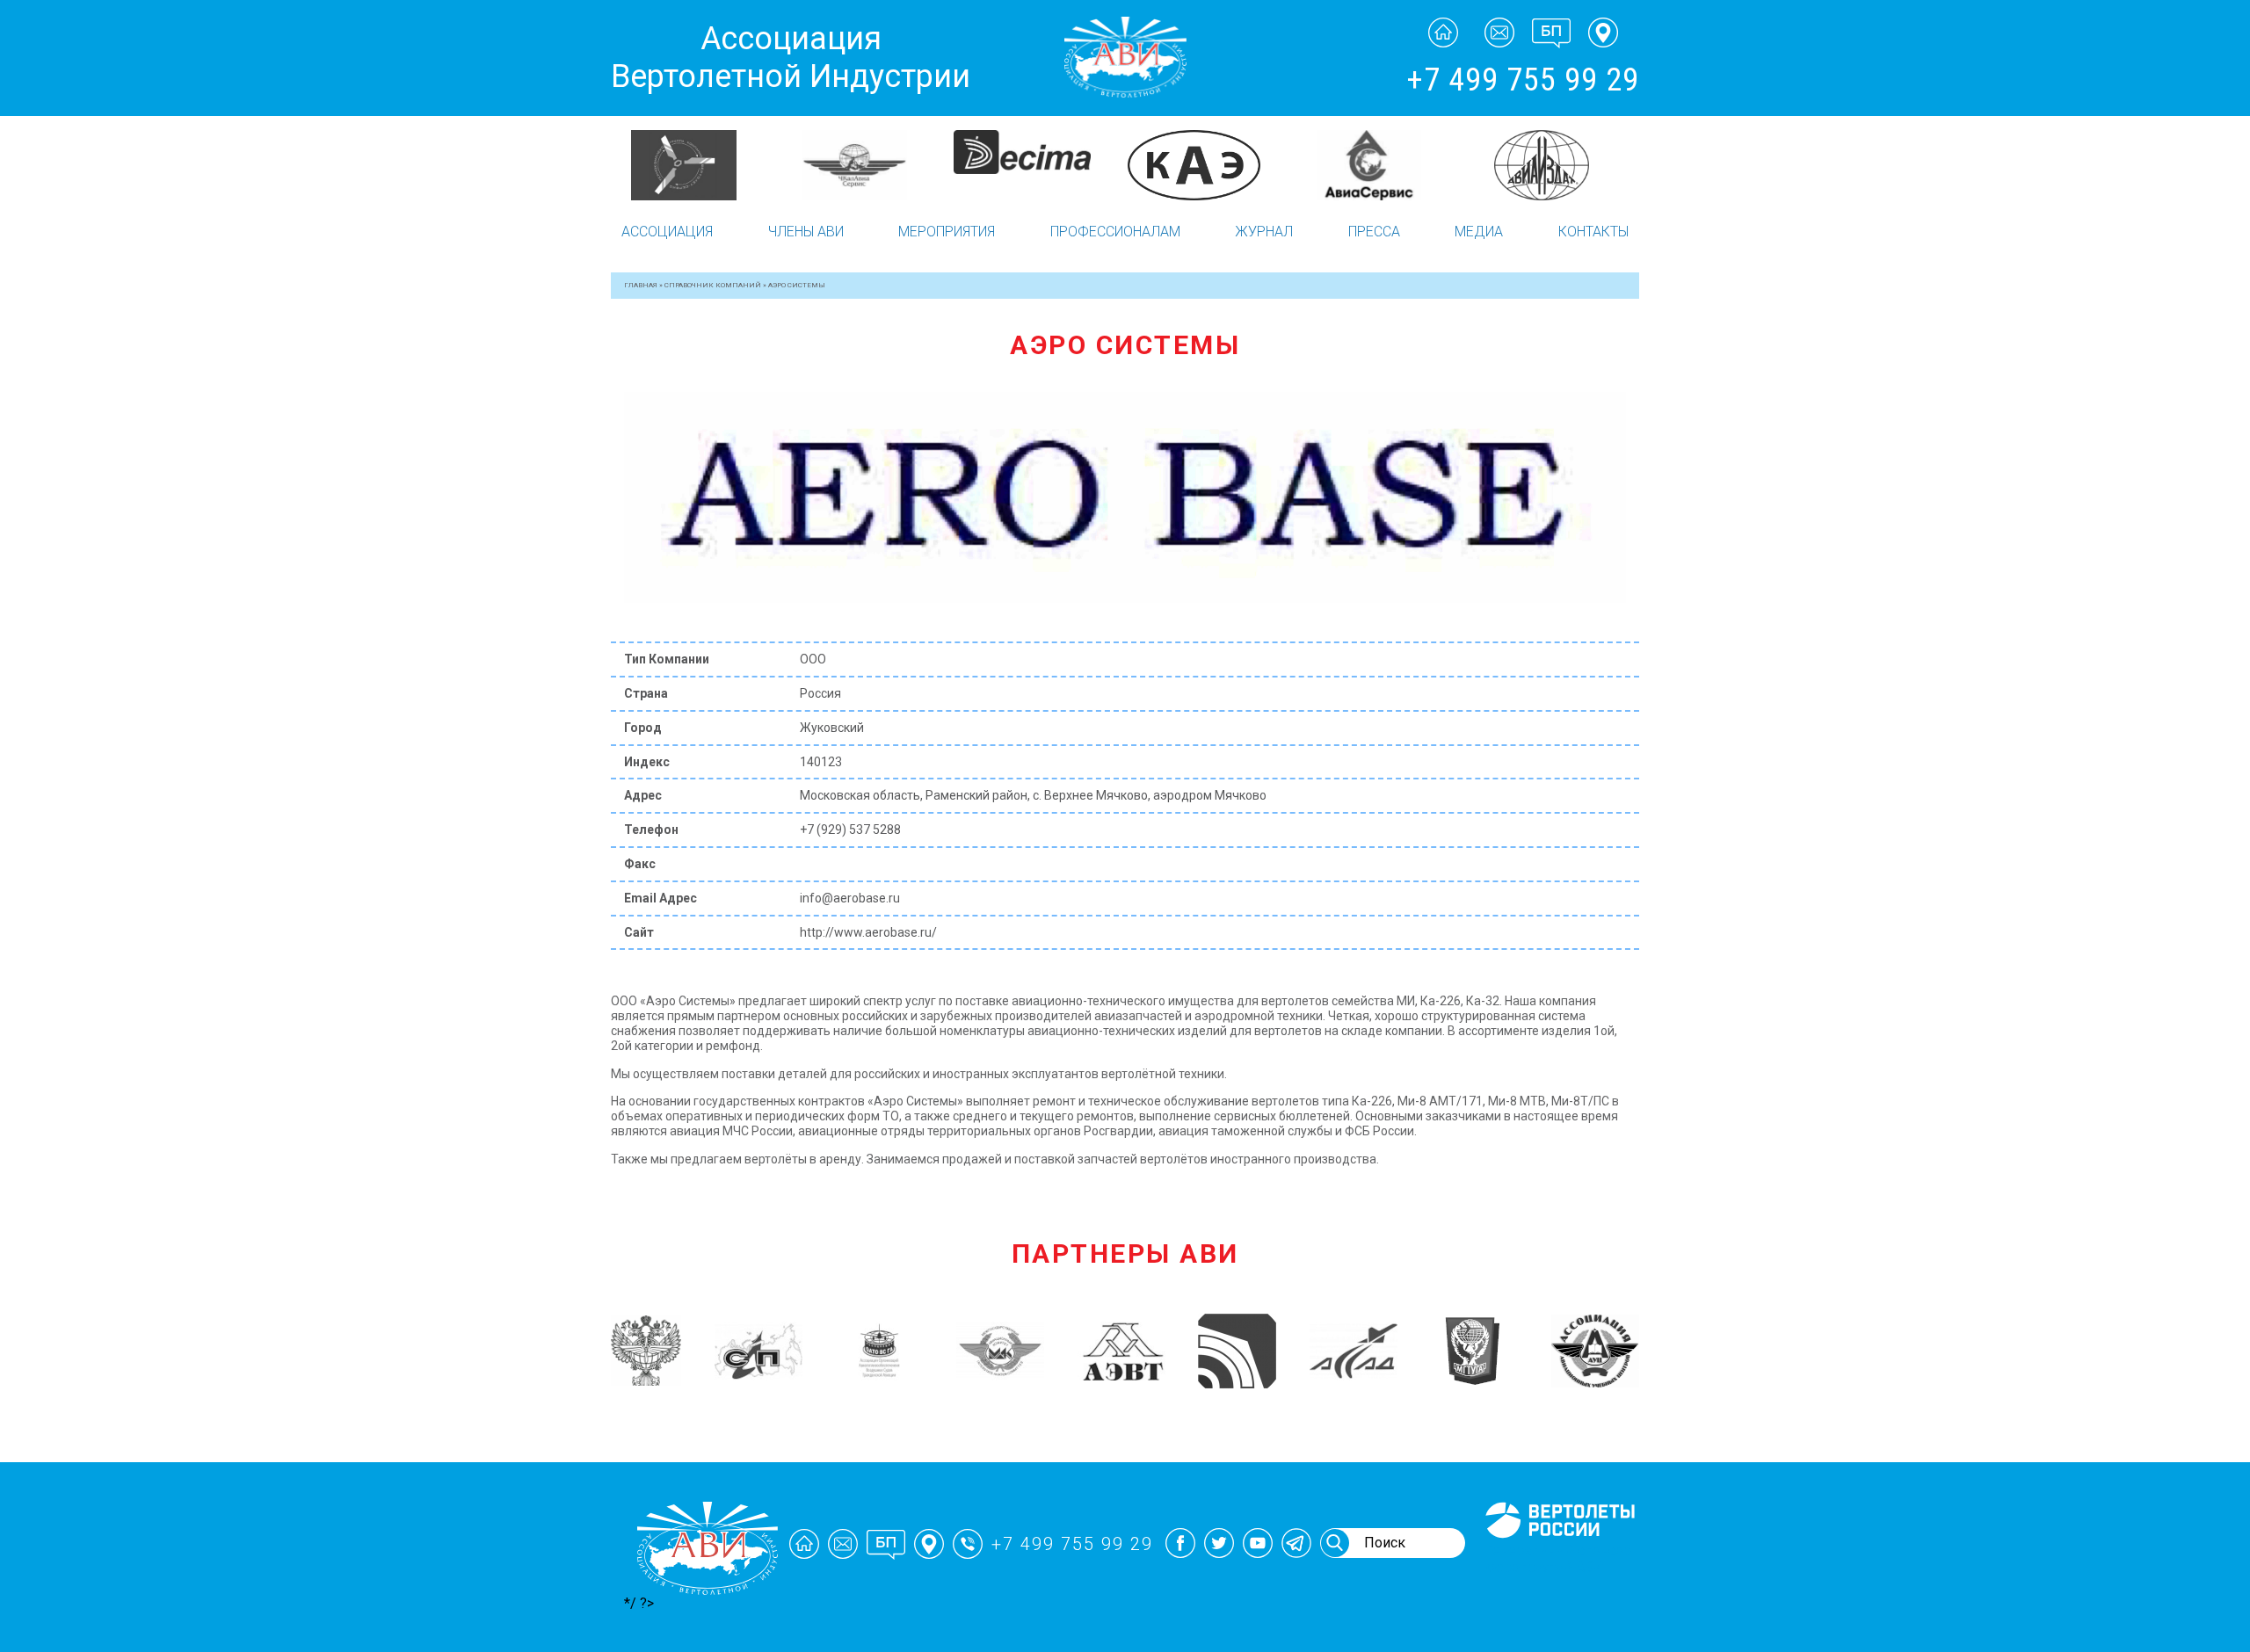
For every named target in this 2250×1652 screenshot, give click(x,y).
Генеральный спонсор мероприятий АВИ (1558, 1559)
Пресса (1374, 232)
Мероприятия (947, 232)
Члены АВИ (806, 232)
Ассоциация (667, 232)
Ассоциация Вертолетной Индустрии (791, 58)
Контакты (1593, 232)
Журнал (1264, 232)
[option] (697, 165)
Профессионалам (1115, 232)
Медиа (1479, 232)
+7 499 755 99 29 (1523, 80)
